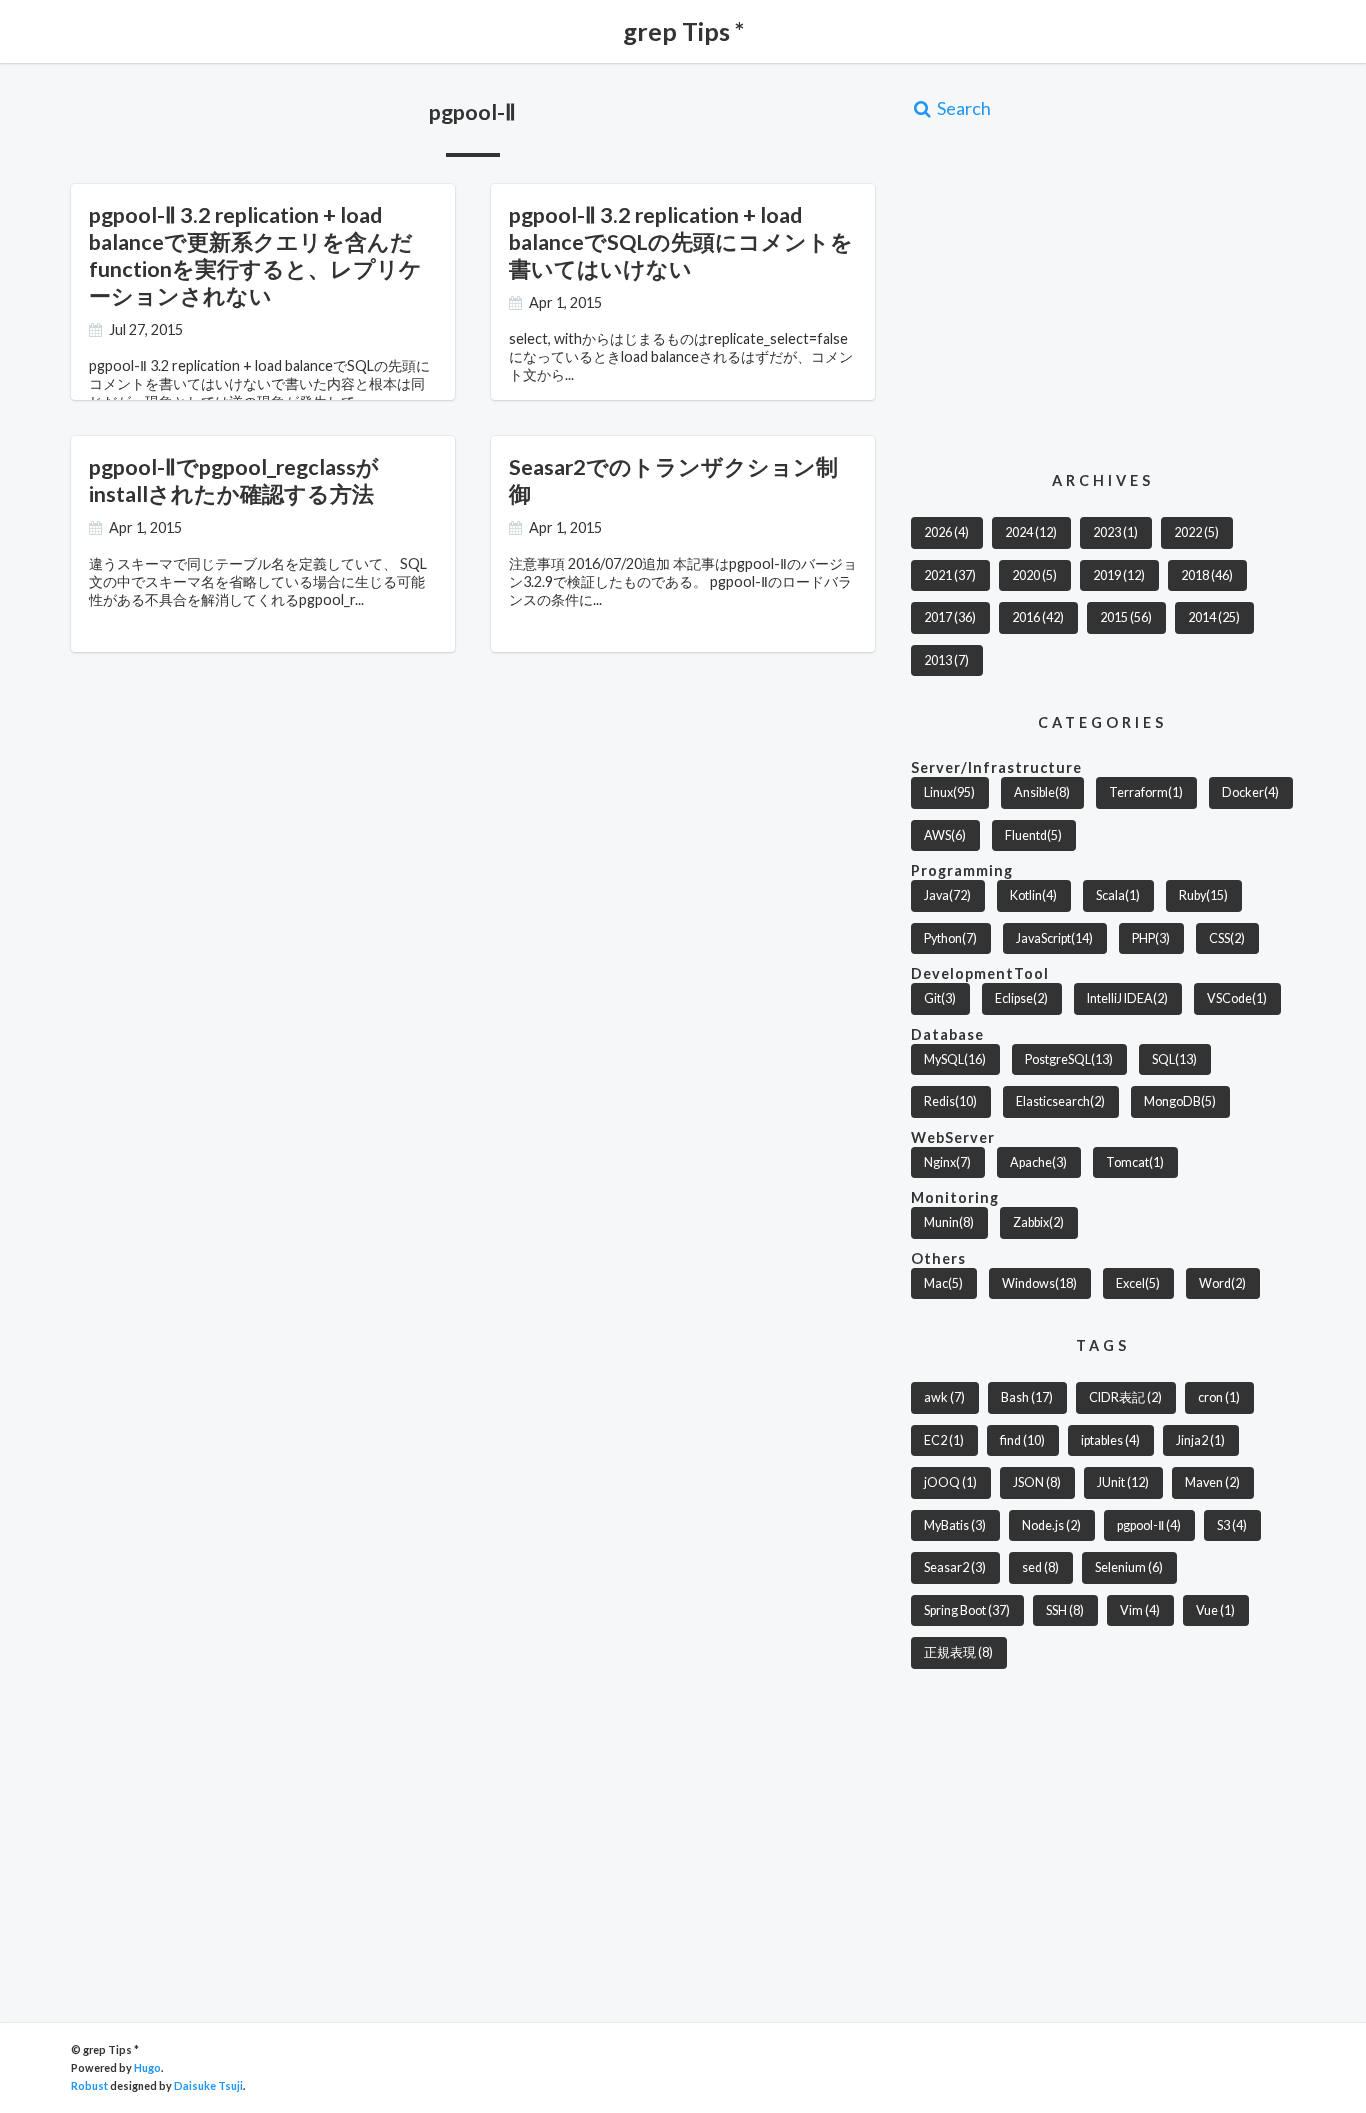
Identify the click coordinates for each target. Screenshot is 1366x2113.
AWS (945, 835)
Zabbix (1038, 1222)
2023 (1115, 532)
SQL (1174, 1059)
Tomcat (1135, 1162)
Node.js (1051, 1525)
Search (962, 108)
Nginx (947, 1162)
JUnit (1123, 1482)
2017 (950, 617)
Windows (1039, 1283)
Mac (943, 1283)
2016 (1038, 617)
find (1022, 1440)
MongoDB (1180, 1101)
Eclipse (1021, 998)
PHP (1151, 938)
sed (1040, 1567)
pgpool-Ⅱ (1149, 1525)
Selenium (1129, 1567)
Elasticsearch (1060, 1101)
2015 (1126, 617)
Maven (1212, 1482)
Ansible (1042, 792)
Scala (1118, 895)
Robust (89, 2085)
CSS (1227, 938)
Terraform (1146, 792)
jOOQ (950, 1482)
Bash (1027, 1397)
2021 (950, 575)
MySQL (955, 1059)
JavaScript (1054, 938)
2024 (1031, 532)
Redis (950, 1101)
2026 (946, 532)
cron (1219, 1397)
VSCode (1237, 998)
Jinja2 (1200, 1440)
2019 (1119, 575)
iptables (1110, 1440)
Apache (1038, 1162)
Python (950, 938)
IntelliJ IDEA (1127, 998)
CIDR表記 (1125, 1397)
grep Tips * (683, 31)
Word (1222, 1283)
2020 (1034, 575)
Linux (949, 792)
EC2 (944, 1440)
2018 (1207, 575)
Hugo (147, 2067)
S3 (1232, 1525)
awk (944, 1397)
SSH (1065, 1610)
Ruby (1203, 895)
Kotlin (1033, 895)
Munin (949, 1222)
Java (947, 895)
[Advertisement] (1079, 294)
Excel (1138, 1283)
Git (940, 998)
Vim (1140, 1610)
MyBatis (955, 1525)
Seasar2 (955, 1567)
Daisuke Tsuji (208, 2085)
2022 (1196, 532)
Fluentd (1033, 835)
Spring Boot (967, 1610)
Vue (1215, 1610)
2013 (946, 660)
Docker (1250, 792)
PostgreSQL (1069, 1059)
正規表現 (958, 1652)
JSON (1037, 1482)
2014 (1214, 617)
